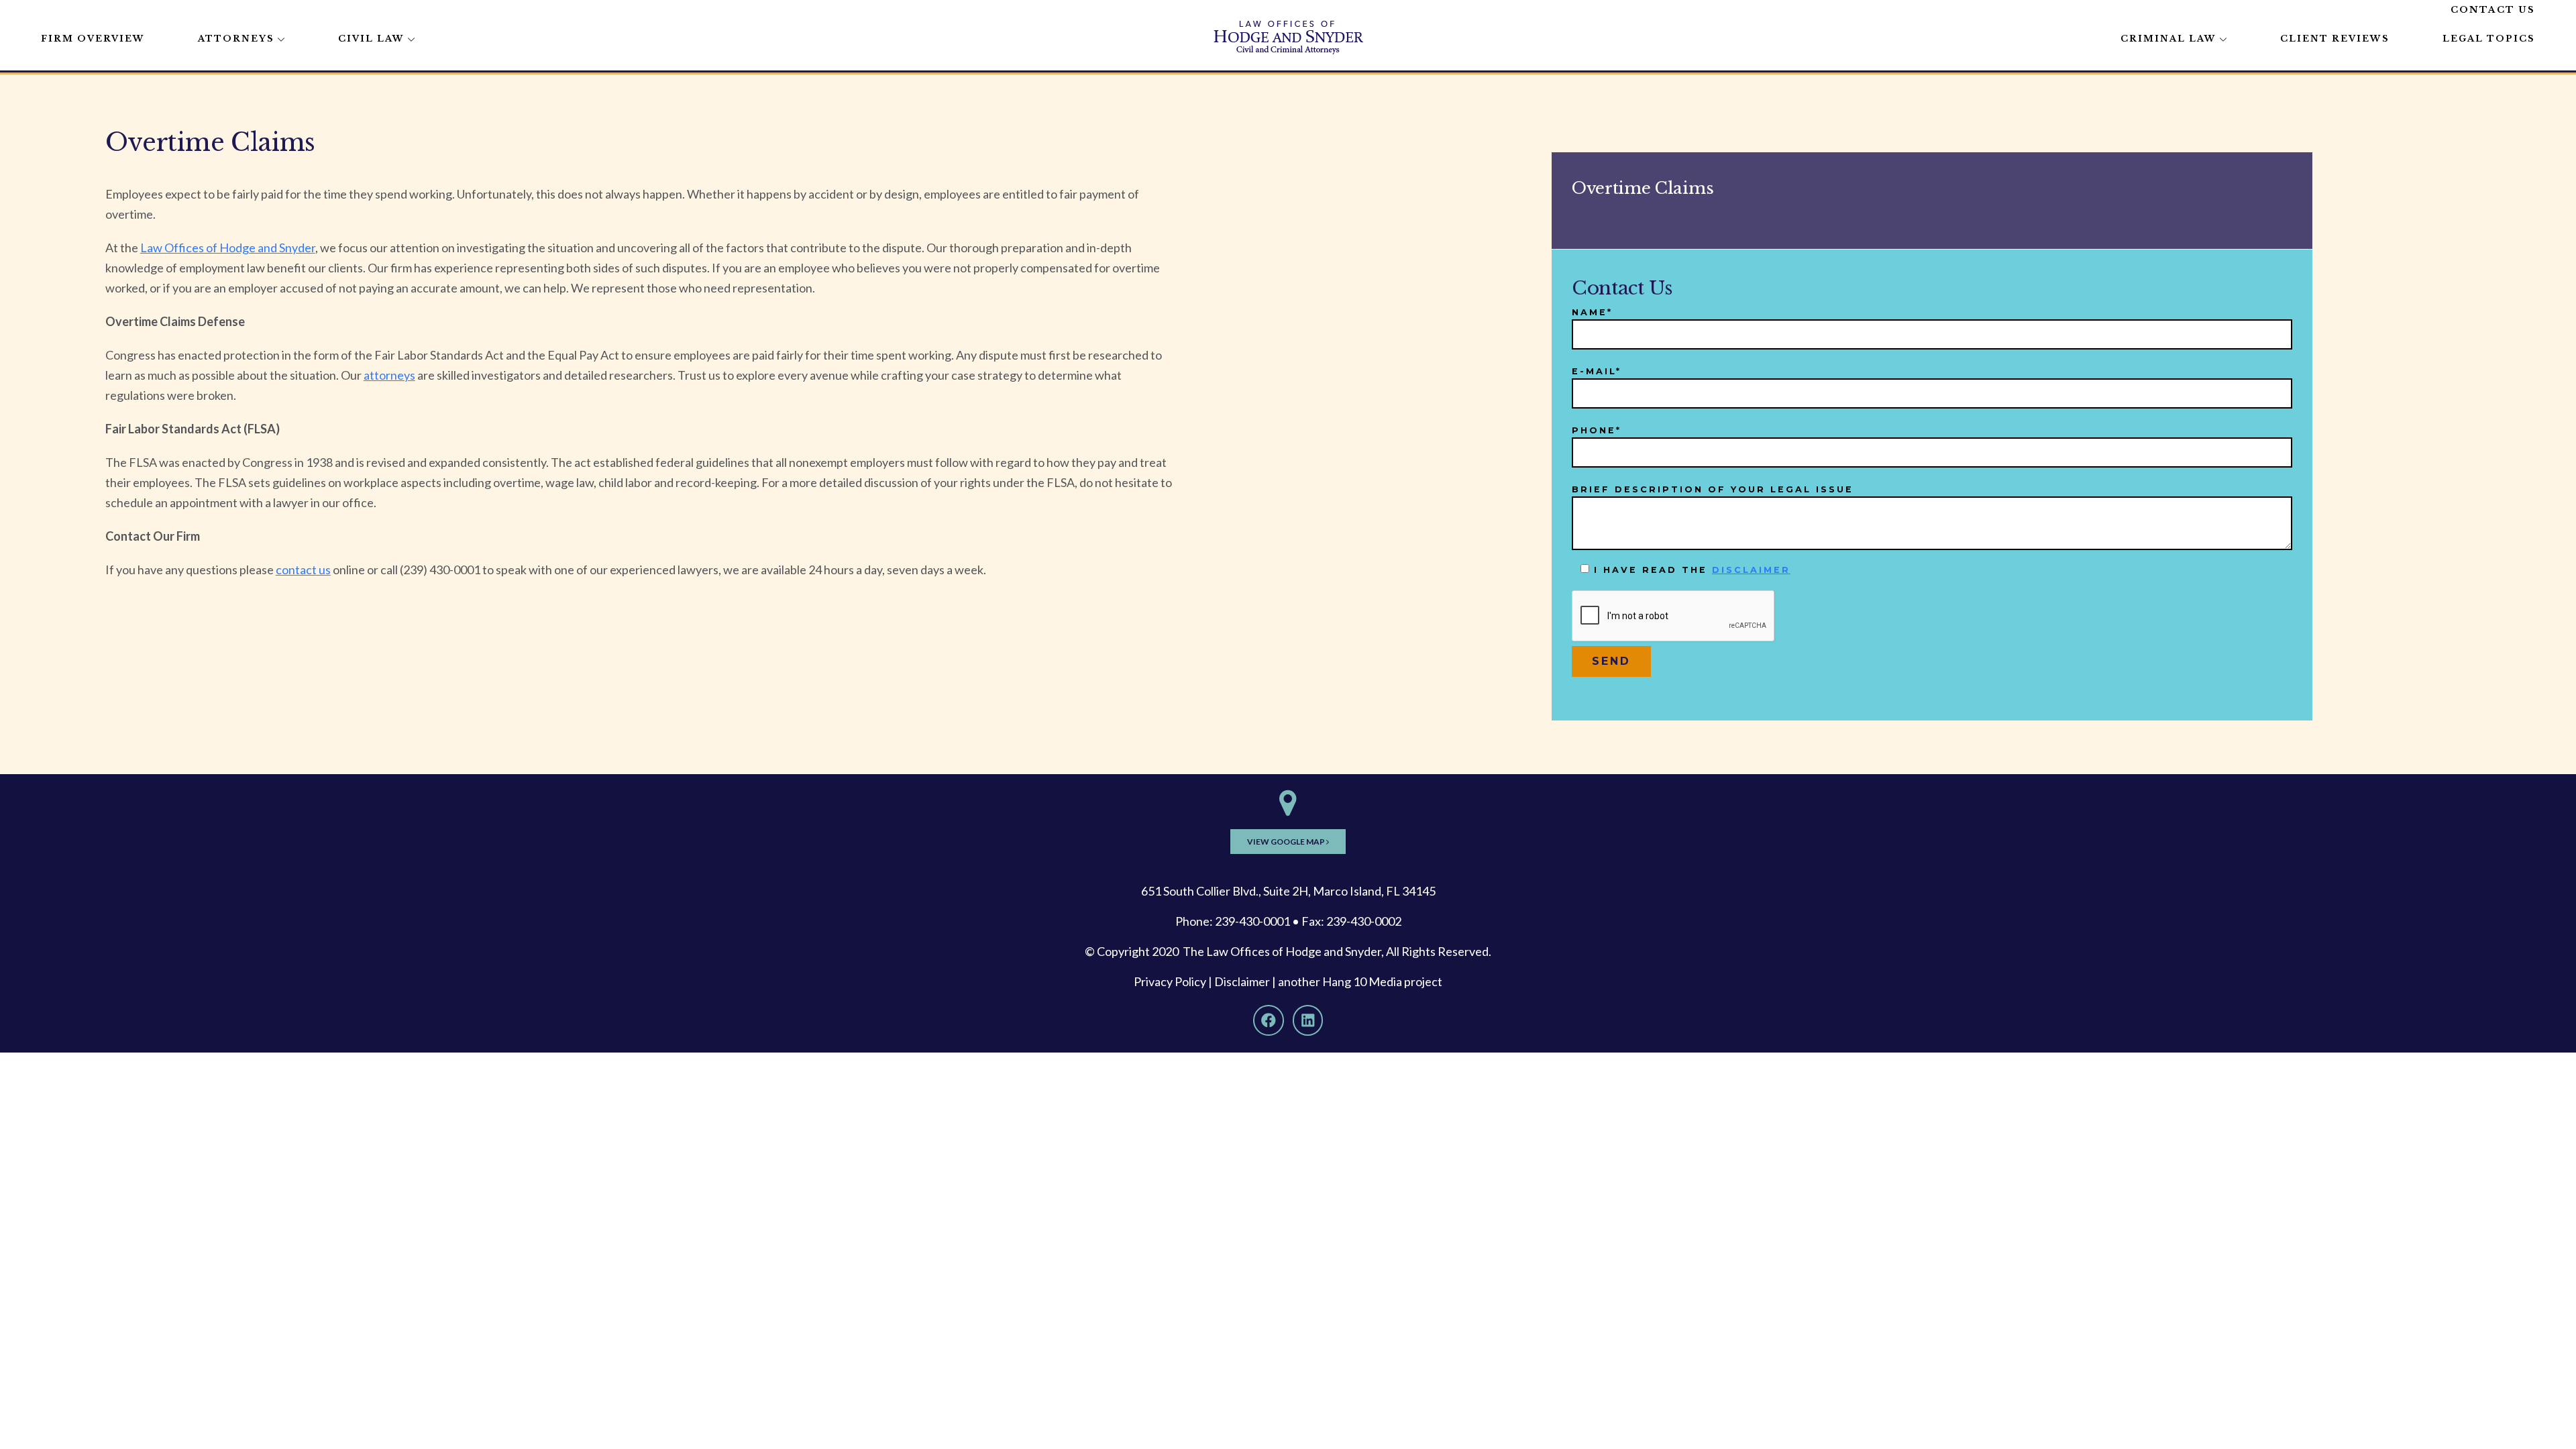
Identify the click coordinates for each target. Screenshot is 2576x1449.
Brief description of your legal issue (1713, 489)
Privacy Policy (1170, 981)
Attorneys (236, 39)
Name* (1592, 312)
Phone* (1597, 430)
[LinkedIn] (1308, 1020)
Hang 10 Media (1362, 981)
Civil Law (371, 39)
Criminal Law (2168, 39)
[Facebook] (1269, 1020)
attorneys (389, 375)
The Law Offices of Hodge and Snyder (1282, 951)
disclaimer (1751, 570)
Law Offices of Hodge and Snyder (228, 248)
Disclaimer (1242, 981)
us (324, 570)
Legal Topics (2489, 39)
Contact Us (2493, 10)
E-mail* (1597, 371)
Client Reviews (2335, 39)
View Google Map (1287, 842)
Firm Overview (93, 39)
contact (296, 570)
